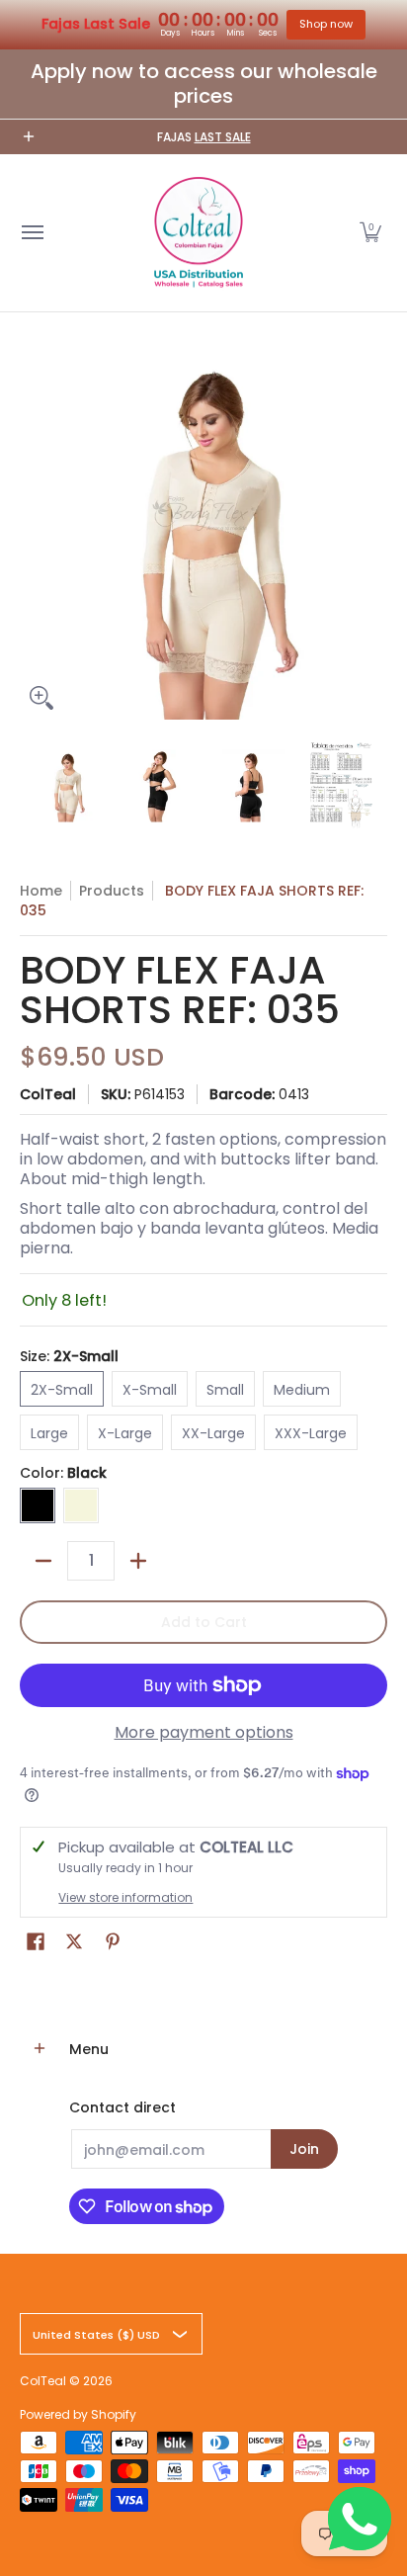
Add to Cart (204, 1622)
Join (304, 2149)
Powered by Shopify (78, 2414)
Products (112, 891)
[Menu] (32, 233)
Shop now (326, 24)
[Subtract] (43, 1561)
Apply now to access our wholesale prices (204, 84)
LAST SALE (223, 137)
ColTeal (48, 1094)
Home (41, 891)
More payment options (204, 1733)
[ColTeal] (199, 233)
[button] (370, 233)
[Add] (138, 1561)
